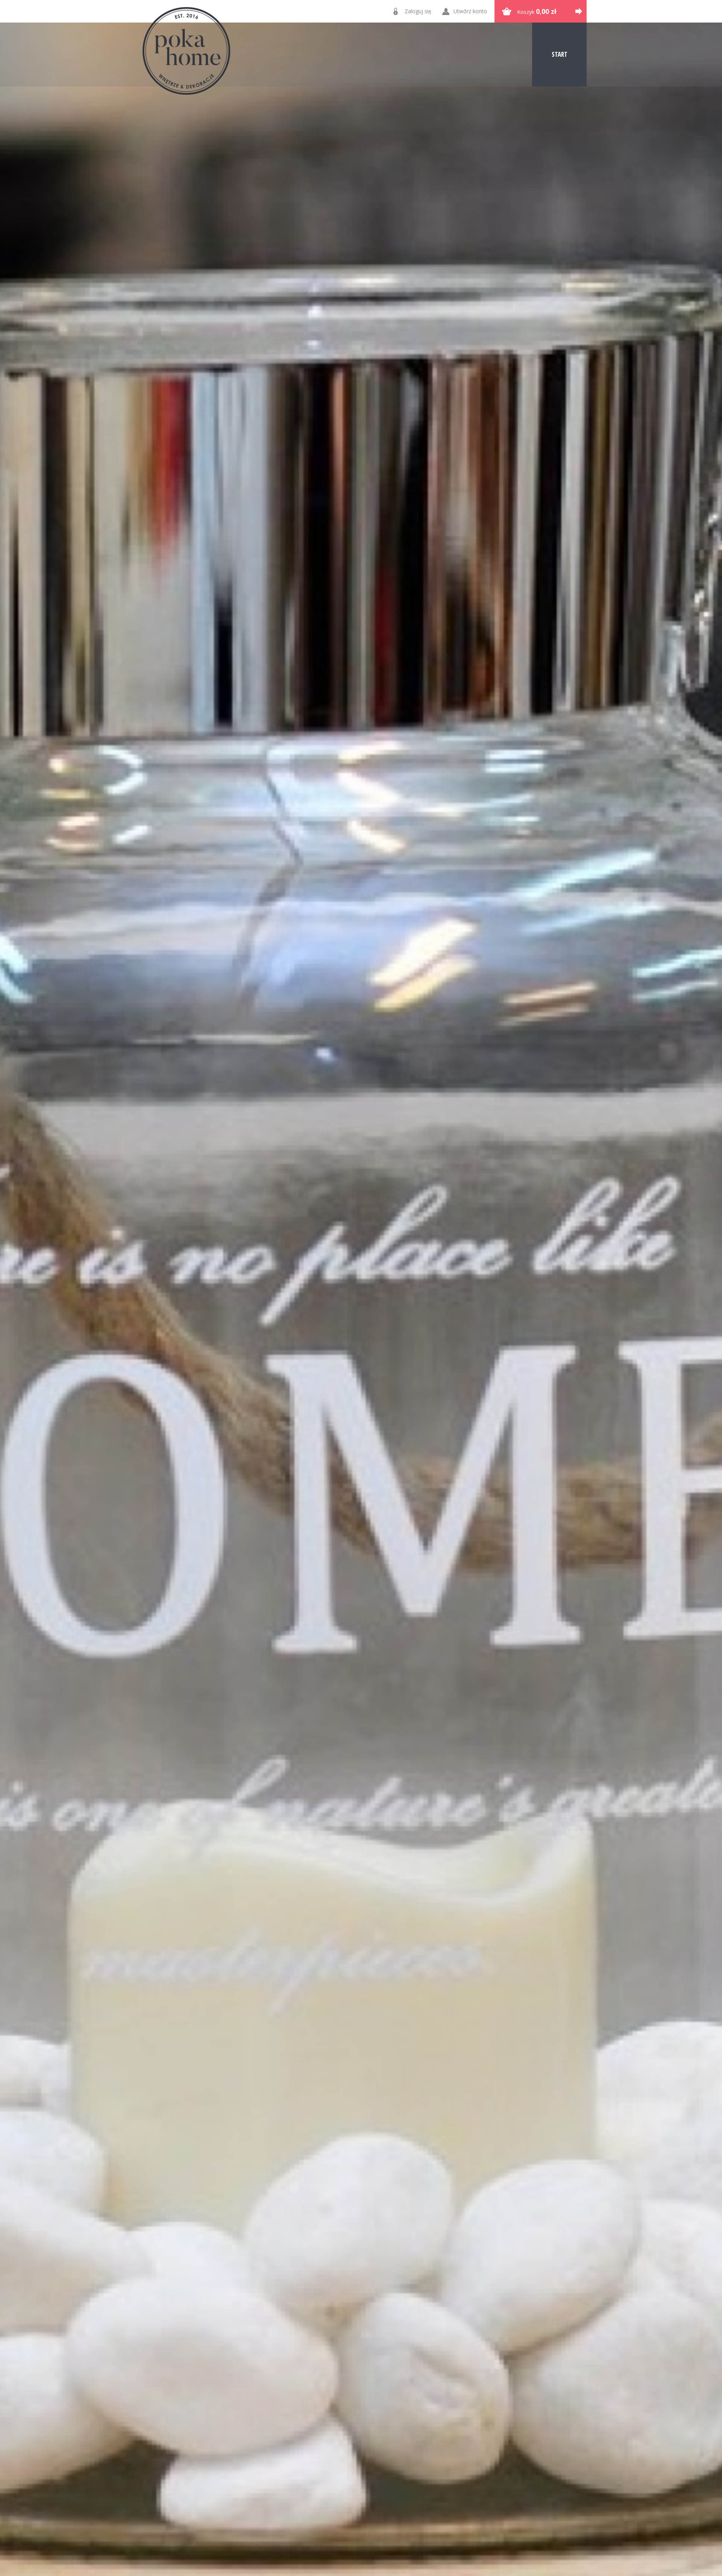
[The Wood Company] (186, 51)
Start (560, 54)
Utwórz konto (470, 11)
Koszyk (537, 11)
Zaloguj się (418, 11)
